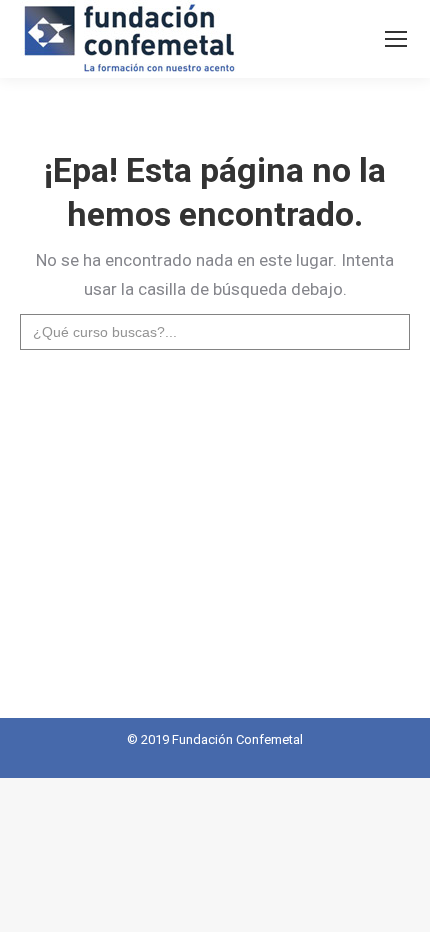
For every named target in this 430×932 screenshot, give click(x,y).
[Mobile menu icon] (396, 39)
